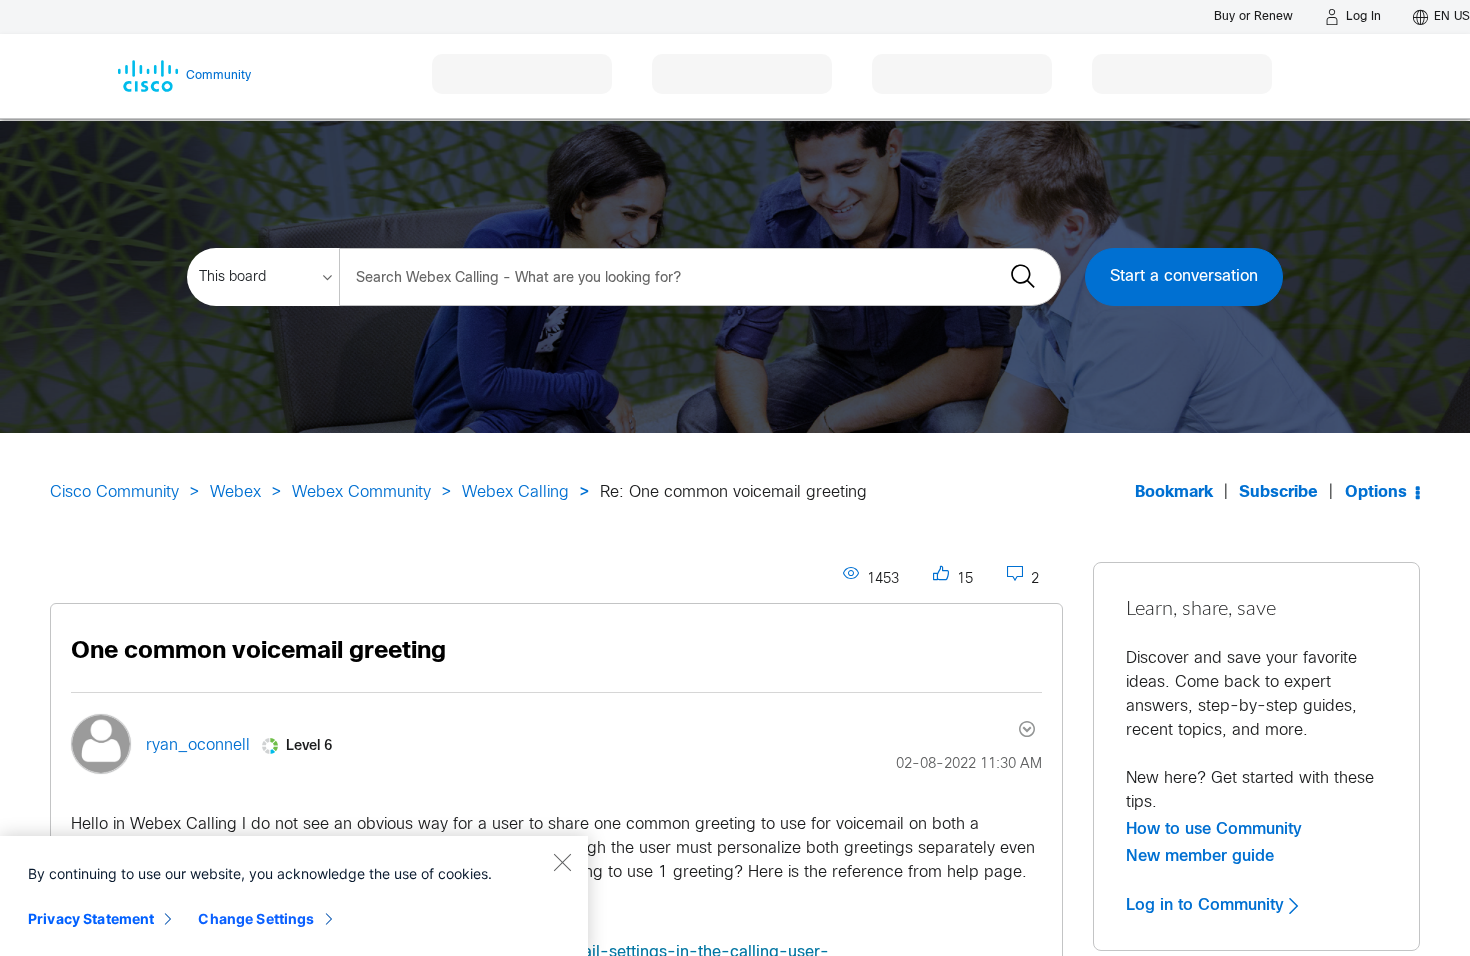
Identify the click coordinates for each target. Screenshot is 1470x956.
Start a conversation (1184, 276)
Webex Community (361, 492)
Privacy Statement (91, 918)
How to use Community (1214, 829)
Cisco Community (114, 492)
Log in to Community (1207, 905)
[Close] (562, 862)
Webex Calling (515, 492)
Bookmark (1174, 492)
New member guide (1200, 856)
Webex (235, 492)
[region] (294, 896)
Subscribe (1278, 492)
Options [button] (1376, 492)
